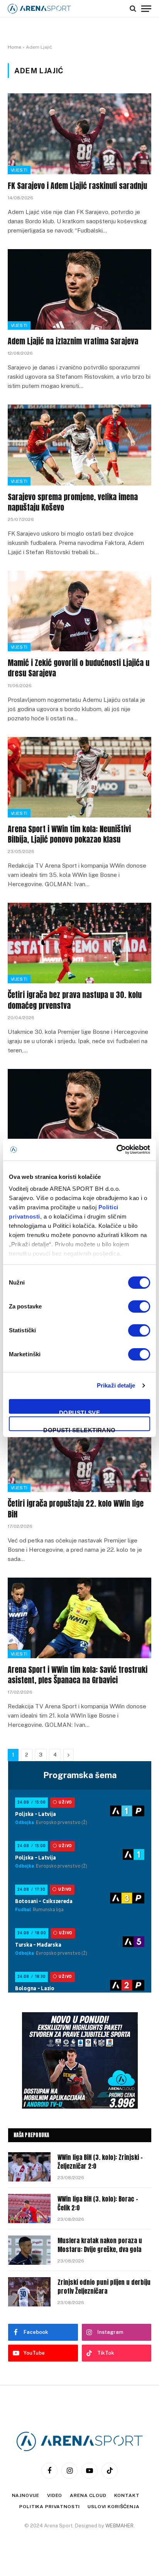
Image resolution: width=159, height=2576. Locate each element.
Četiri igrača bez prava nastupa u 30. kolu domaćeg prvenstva (75, 1000)
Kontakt (127, 2495)
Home (14, 47)
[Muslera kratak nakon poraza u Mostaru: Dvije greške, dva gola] (29, 2250)
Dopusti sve (79, 1412)
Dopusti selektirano (79, 1429)
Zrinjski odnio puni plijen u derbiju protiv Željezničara (104, 2287)
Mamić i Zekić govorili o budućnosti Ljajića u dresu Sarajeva (79, 668)
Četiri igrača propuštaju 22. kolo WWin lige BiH (76, 1509)
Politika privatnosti (50, 2507)
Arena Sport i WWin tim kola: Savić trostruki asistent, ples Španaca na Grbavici (78, 1675)
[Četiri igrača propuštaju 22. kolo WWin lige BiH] (79, 1452)
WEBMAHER (119, 2526)
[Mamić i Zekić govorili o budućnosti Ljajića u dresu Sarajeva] (79, 611)
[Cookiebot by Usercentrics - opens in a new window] (116, 1150)
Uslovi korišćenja (113, 2507)
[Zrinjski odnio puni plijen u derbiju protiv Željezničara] (29, 2292)
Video (55, 2495)
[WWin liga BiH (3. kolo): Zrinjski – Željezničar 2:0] (29, 2167)
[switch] (139, 1307)
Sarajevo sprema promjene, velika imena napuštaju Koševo (73, 502)
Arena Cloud (88, 2495)
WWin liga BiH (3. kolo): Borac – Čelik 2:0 (98, 2203)
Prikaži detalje (116, 1385)
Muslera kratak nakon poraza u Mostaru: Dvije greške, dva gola (100, 2245)
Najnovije (26, 2495)
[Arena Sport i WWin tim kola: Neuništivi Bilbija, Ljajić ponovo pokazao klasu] (79, 777)
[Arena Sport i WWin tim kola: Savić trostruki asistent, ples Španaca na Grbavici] (79, 1618)
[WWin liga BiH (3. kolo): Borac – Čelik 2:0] (29, 2208)
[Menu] (146, 8)
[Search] (133, 8)
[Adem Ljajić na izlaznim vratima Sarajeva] (79, 289)
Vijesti (19, 170)
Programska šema (80, 1775)
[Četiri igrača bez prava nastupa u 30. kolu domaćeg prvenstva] (79, 943)
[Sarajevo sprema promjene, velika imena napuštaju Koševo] (79, 445)
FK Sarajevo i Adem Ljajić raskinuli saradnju (77, 186)
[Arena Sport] (39, 9)
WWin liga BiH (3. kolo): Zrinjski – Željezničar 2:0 (100, 2162)
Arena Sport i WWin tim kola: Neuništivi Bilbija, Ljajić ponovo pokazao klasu (69, 834)
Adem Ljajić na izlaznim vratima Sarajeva (73, 341)
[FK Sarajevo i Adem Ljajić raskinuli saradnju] (79, 134)
